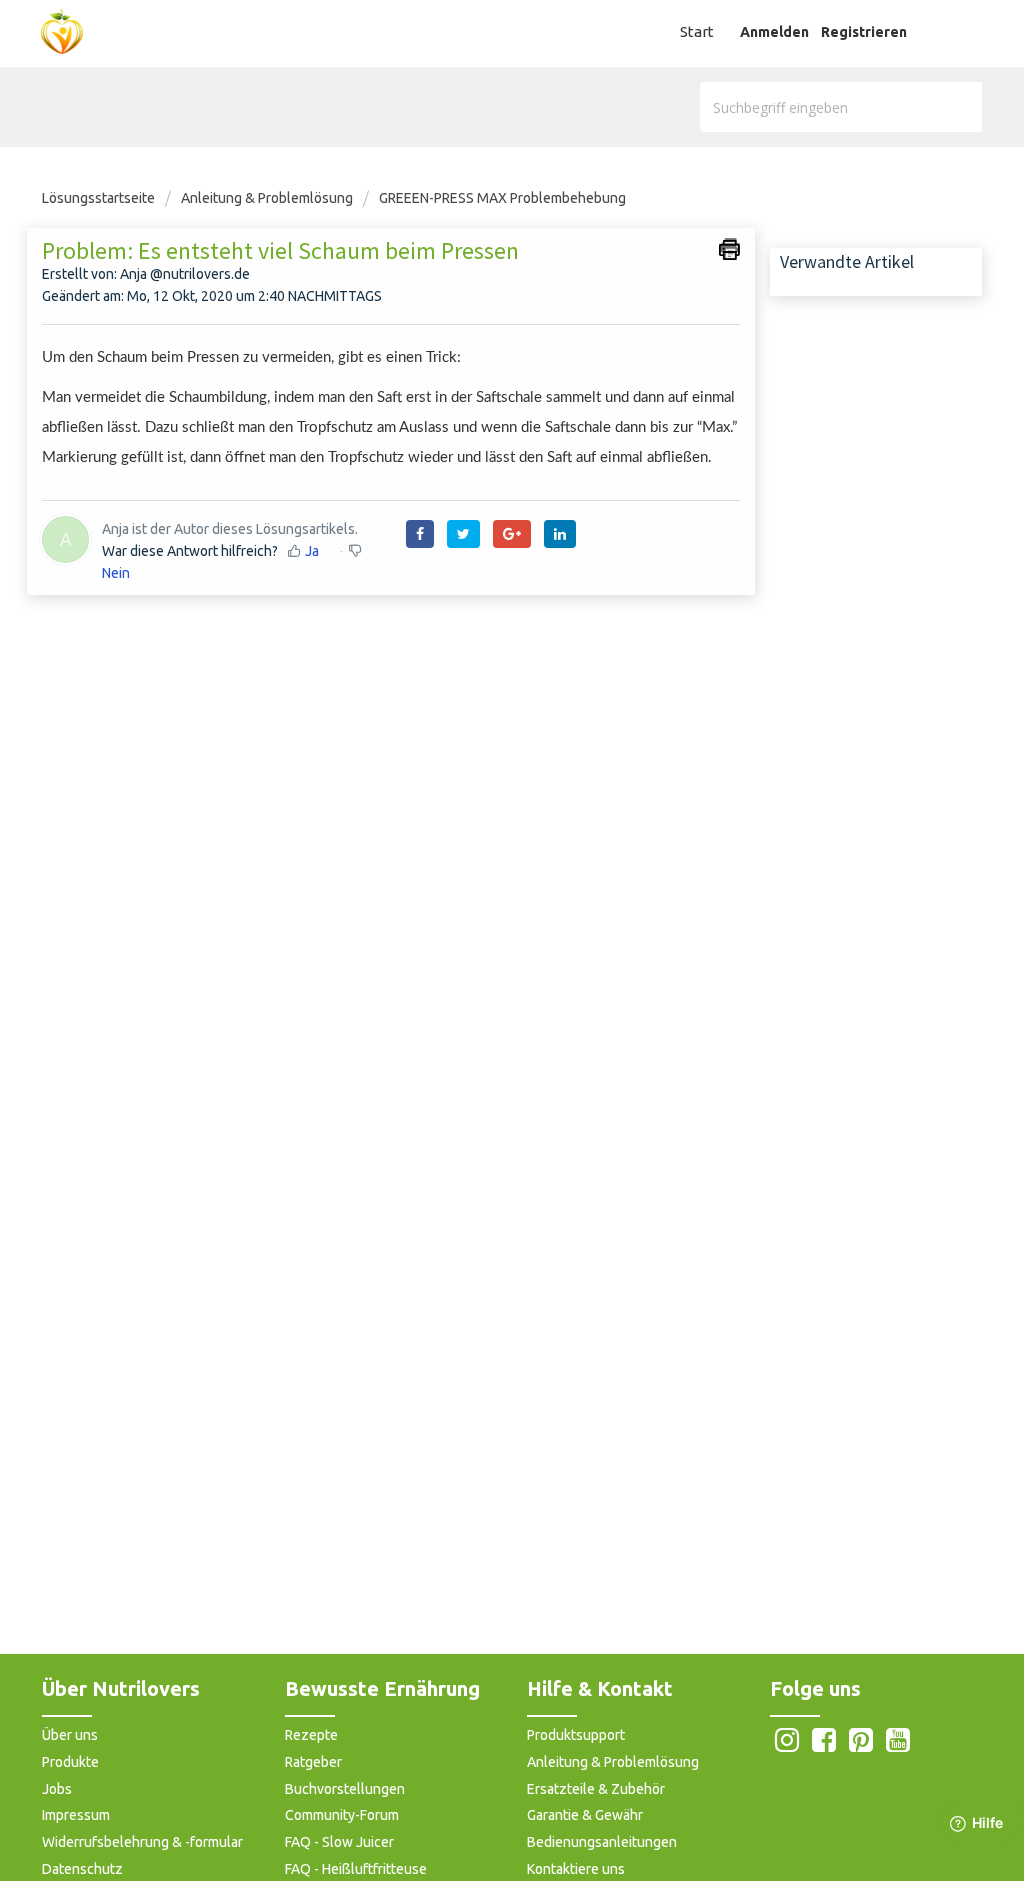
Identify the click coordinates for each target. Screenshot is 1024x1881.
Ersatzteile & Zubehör (596, 1789)
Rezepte (311, 1735)
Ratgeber (313, 1762)
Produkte (70, 1762)
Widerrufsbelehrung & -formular (142, 1842)
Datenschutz (82, 1869)
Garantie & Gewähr (585, 1815)
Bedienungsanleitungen (602, 1842)
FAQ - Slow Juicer (339, 1842)
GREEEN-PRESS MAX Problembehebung (502, 198)
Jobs (57, 1789)
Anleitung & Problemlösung (267, 198)
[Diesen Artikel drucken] (729, 249)
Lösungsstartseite (100, 198)
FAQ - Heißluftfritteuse (356, 1869)
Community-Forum (342, 1815)
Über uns (70, 1735)
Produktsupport (576, 1735)
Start (697, 31)
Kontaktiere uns (576, 1869)
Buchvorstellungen (345, 1789)
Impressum (76, 1815)
